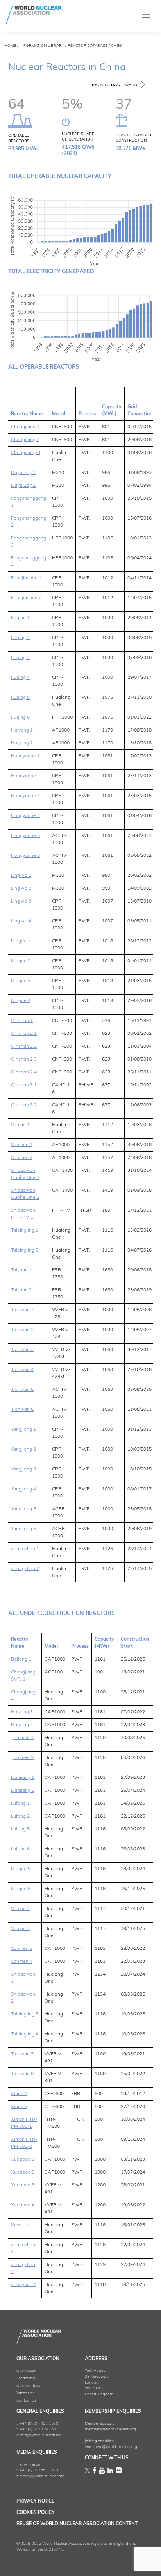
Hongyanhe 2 (25, 776)
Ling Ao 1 (21, 876)
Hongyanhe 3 (25, 796)
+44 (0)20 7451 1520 (39, 2424)
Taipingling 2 (25, 1250)
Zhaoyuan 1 (24, 2285)
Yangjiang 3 (23, 1469)
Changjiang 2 (25, 440)
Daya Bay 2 (23, 486)
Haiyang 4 (22, 1725)
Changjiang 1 (25, 427)
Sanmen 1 (22, 1145)
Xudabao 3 (23, 2185)
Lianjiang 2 (23, 1791)
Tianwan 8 (22, 2074)
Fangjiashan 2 (26, 598)
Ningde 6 (21, 1889)
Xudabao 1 (23, 2159)
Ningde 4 (21, 1001)
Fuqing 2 (20, 638)
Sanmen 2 (22, 1158)
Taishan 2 (21, 1290)
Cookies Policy (36, 2513)
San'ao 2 (20, 1909)
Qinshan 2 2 (24, 1047)
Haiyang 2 (22, 743)
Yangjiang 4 (23, 1489)
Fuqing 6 (20, 717)
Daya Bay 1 (23, 473)
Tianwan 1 (22, 1310)
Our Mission (27, 2371)
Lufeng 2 (20, 1816)
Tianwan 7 (22, 2054)
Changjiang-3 (26, 453)
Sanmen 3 (22, 1949)
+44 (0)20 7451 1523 (39, 2470)
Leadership (26, 2378)
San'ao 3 (20, 1929)
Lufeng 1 (20, 1803)
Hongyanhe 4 (25, 816)
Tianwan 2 (22, 1330)
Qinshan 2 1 (24, 1034)
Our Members (28, 2386)
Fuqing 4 (20, 678)
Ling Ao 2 (21, 888)
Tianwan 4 (22, 1370)
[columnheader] (29, 404)
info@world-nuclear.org (41, 2435)
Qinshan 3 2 (24, 1105)
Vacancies (25, 2393)
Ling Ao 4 (21, 921)
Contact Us (26, 2401)
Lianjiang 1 (23, 1778)
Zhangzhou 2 (25, 1569)
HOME (10, 46)
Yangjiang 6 (23, 1529)
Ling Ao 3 (21, 901)
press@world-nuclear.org (42, 2476)
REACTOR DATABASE (88, 46)
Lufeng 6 (20, 1849)
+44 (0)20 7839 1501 (39, 2429)
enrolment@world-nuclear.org (111, 2447)
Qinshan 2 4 (24, 1072)
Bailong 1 (21, 1659)
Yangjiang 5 (23, 1509)
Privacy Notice (35, 2501)
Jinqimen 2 (22, 1758)
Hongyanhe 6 (25, 856)
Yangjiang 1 (23, 1430)
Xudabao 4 (23, 2205)
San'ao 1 (20, 1125)
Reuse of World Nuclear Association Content (77, 2524)
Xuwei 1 (20, 2225)
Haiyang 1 (22, 730)
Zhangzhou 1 (25, 1549)
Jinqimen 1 (22, 1738)
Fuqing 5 (20, 698)
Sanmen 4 (22, 1962)
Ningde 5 (21, 1869)
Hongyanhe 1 (25, 756)
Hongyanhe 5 (25, 836)
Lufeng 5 (20, 1829)
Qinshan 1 (22, 1021)
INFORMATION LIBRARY (42, 46)
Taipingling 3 (25, 2014)
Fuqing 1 (20, 618)
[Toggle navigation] (146, 15)
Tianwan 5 (22, 1390)
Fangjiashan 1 (26, 578)
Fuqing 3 (20, 658)
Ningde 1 (21, 941)
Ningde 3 (21, 981)
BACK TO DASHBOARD (115, 85)
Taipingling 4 (25, 2034)
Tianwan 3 (22, 1350)
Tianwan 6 (22, 1410)
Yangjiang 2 (23, 1449)
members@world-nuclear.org (110, 2429)
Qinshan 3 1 (24, 1085)
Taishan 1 (21, 1270)
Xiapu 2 (19, 2107)
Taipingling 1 (25, 1230)
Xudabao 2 (23, 2172)
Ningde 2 (21, 961)
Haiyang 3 (22, 1712)
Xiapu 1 (19, 2094)
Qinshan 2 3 (24, 1059)
